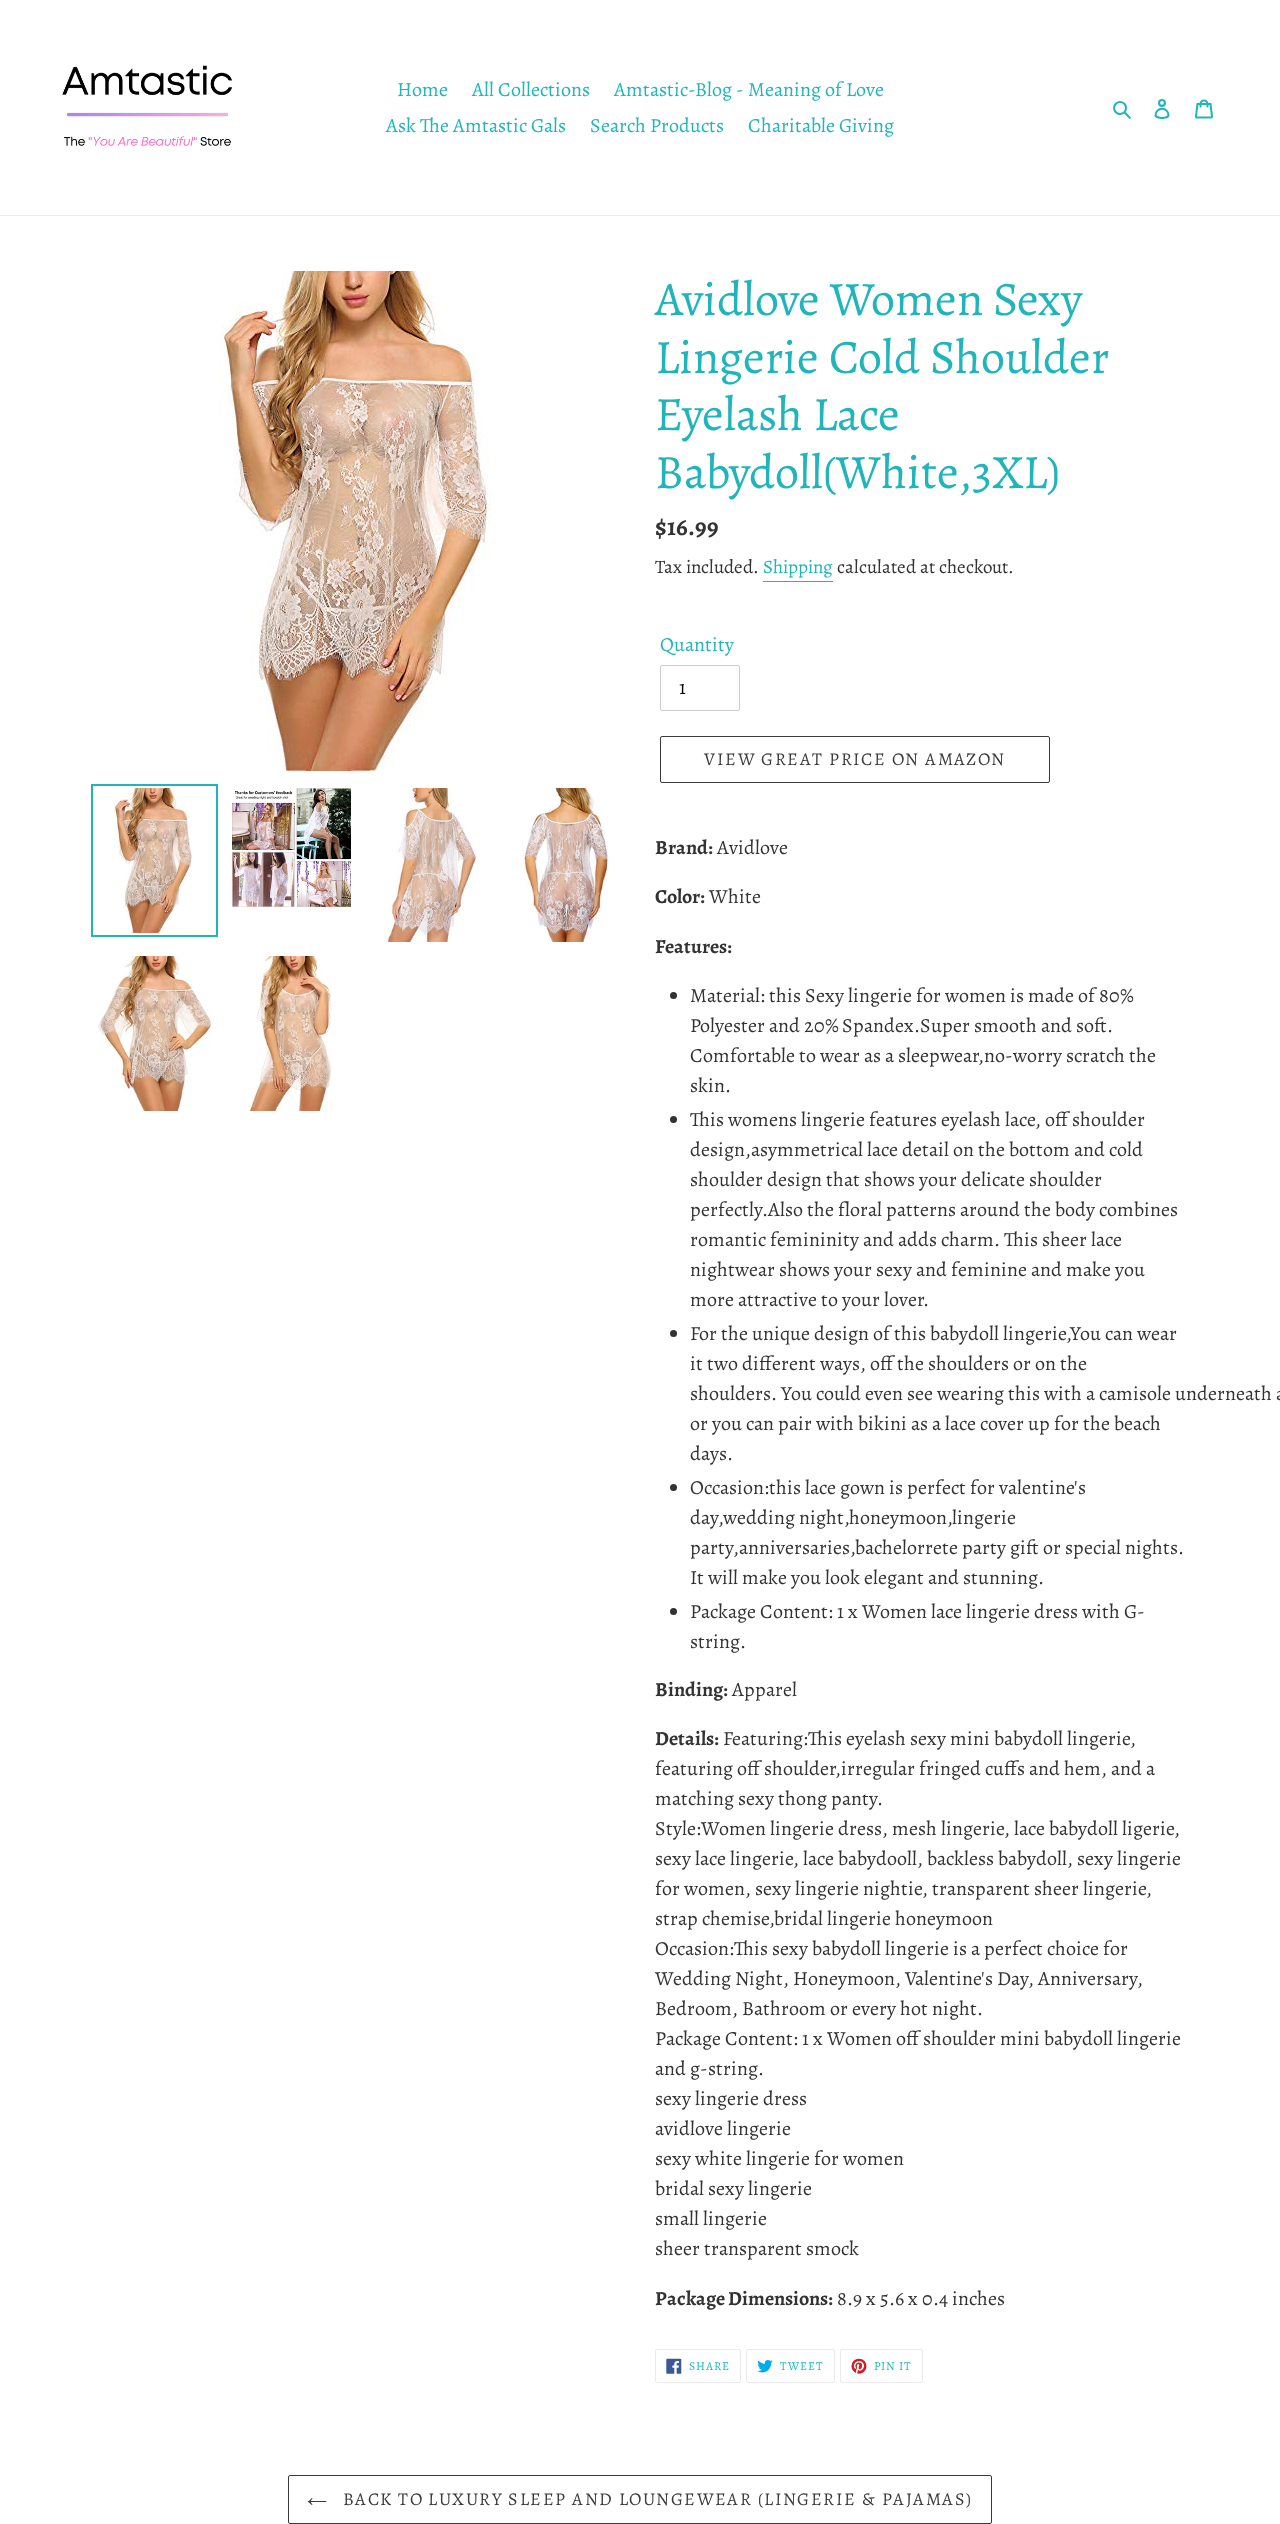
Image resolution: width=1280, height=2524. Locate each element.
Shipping (798, 567)
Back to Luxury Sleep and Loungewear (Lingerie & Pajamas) (654, 2499)
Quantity (697, 644)
